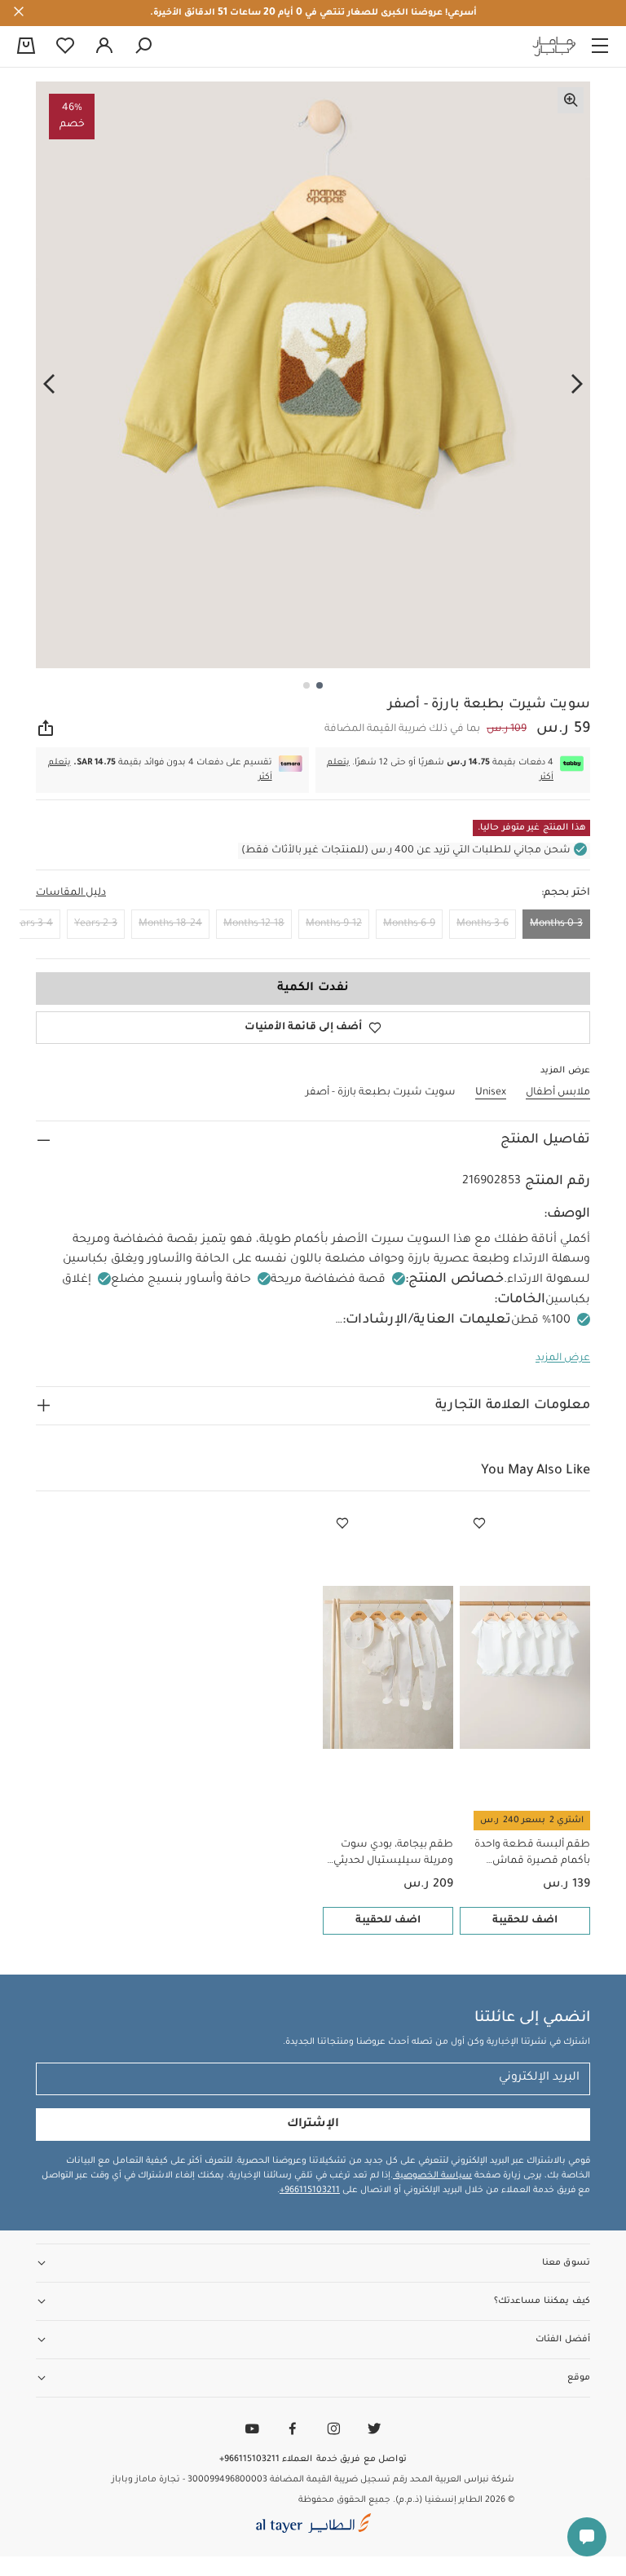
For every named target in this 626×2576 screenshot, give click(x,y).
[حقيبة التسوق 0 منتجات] (26, 47)
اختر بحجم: (566, 893)
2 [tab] (306, 685)
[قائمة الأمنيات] (479, 1524)
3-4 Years (31, 924)
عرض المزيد (563, 1358)
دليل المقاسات (71, 893)
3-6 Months (483, 924)
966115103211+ (310, 2191)
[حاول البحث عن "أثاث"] (143, 46)
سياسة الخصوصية (432, 2176)
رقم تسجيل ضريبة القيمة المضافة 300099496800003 (298, 2480)
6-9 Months (409, 924)
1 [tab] (320, 685)
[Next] (49, 384)
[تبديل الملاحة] (600, 46)
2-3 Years (96, 924)
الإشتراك (313, 2125)
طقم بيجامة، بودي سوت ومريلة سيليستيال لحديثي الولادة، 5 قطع (393, 1854)
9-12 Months (334, 924)
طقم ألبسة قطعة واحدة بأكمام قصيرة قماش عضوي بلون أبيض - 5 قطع (529, 1854)
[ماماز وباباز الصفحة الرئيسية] (554, 46)
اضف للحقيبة (525, 1921)
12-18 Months (254, 924)
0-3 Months (556, 924)
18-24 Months (170, 924)
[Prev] (577, 384)
